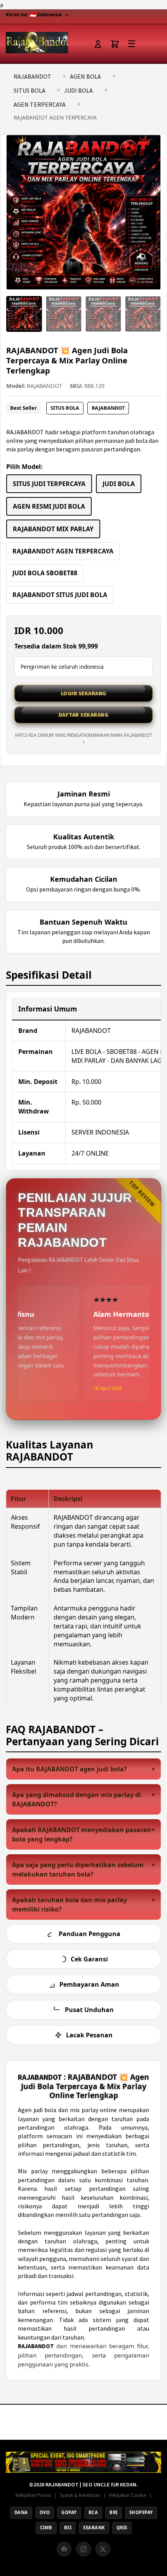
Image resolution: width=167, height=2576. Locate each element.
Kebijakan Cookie (128, 2495)
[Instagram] (83, 2549)
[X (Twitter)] (103, 2549)
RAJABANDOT (32, 76)
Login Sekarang (84, 693)
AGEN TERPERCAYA (40, 104)
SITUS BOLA (30, 90)
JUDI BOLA (78, 90)
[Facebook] (64, 2549)
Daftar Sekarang (84, 715)
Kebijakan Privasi (33, 2495)
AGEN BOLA (85, 76)
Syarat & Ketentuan (80, 2495)
